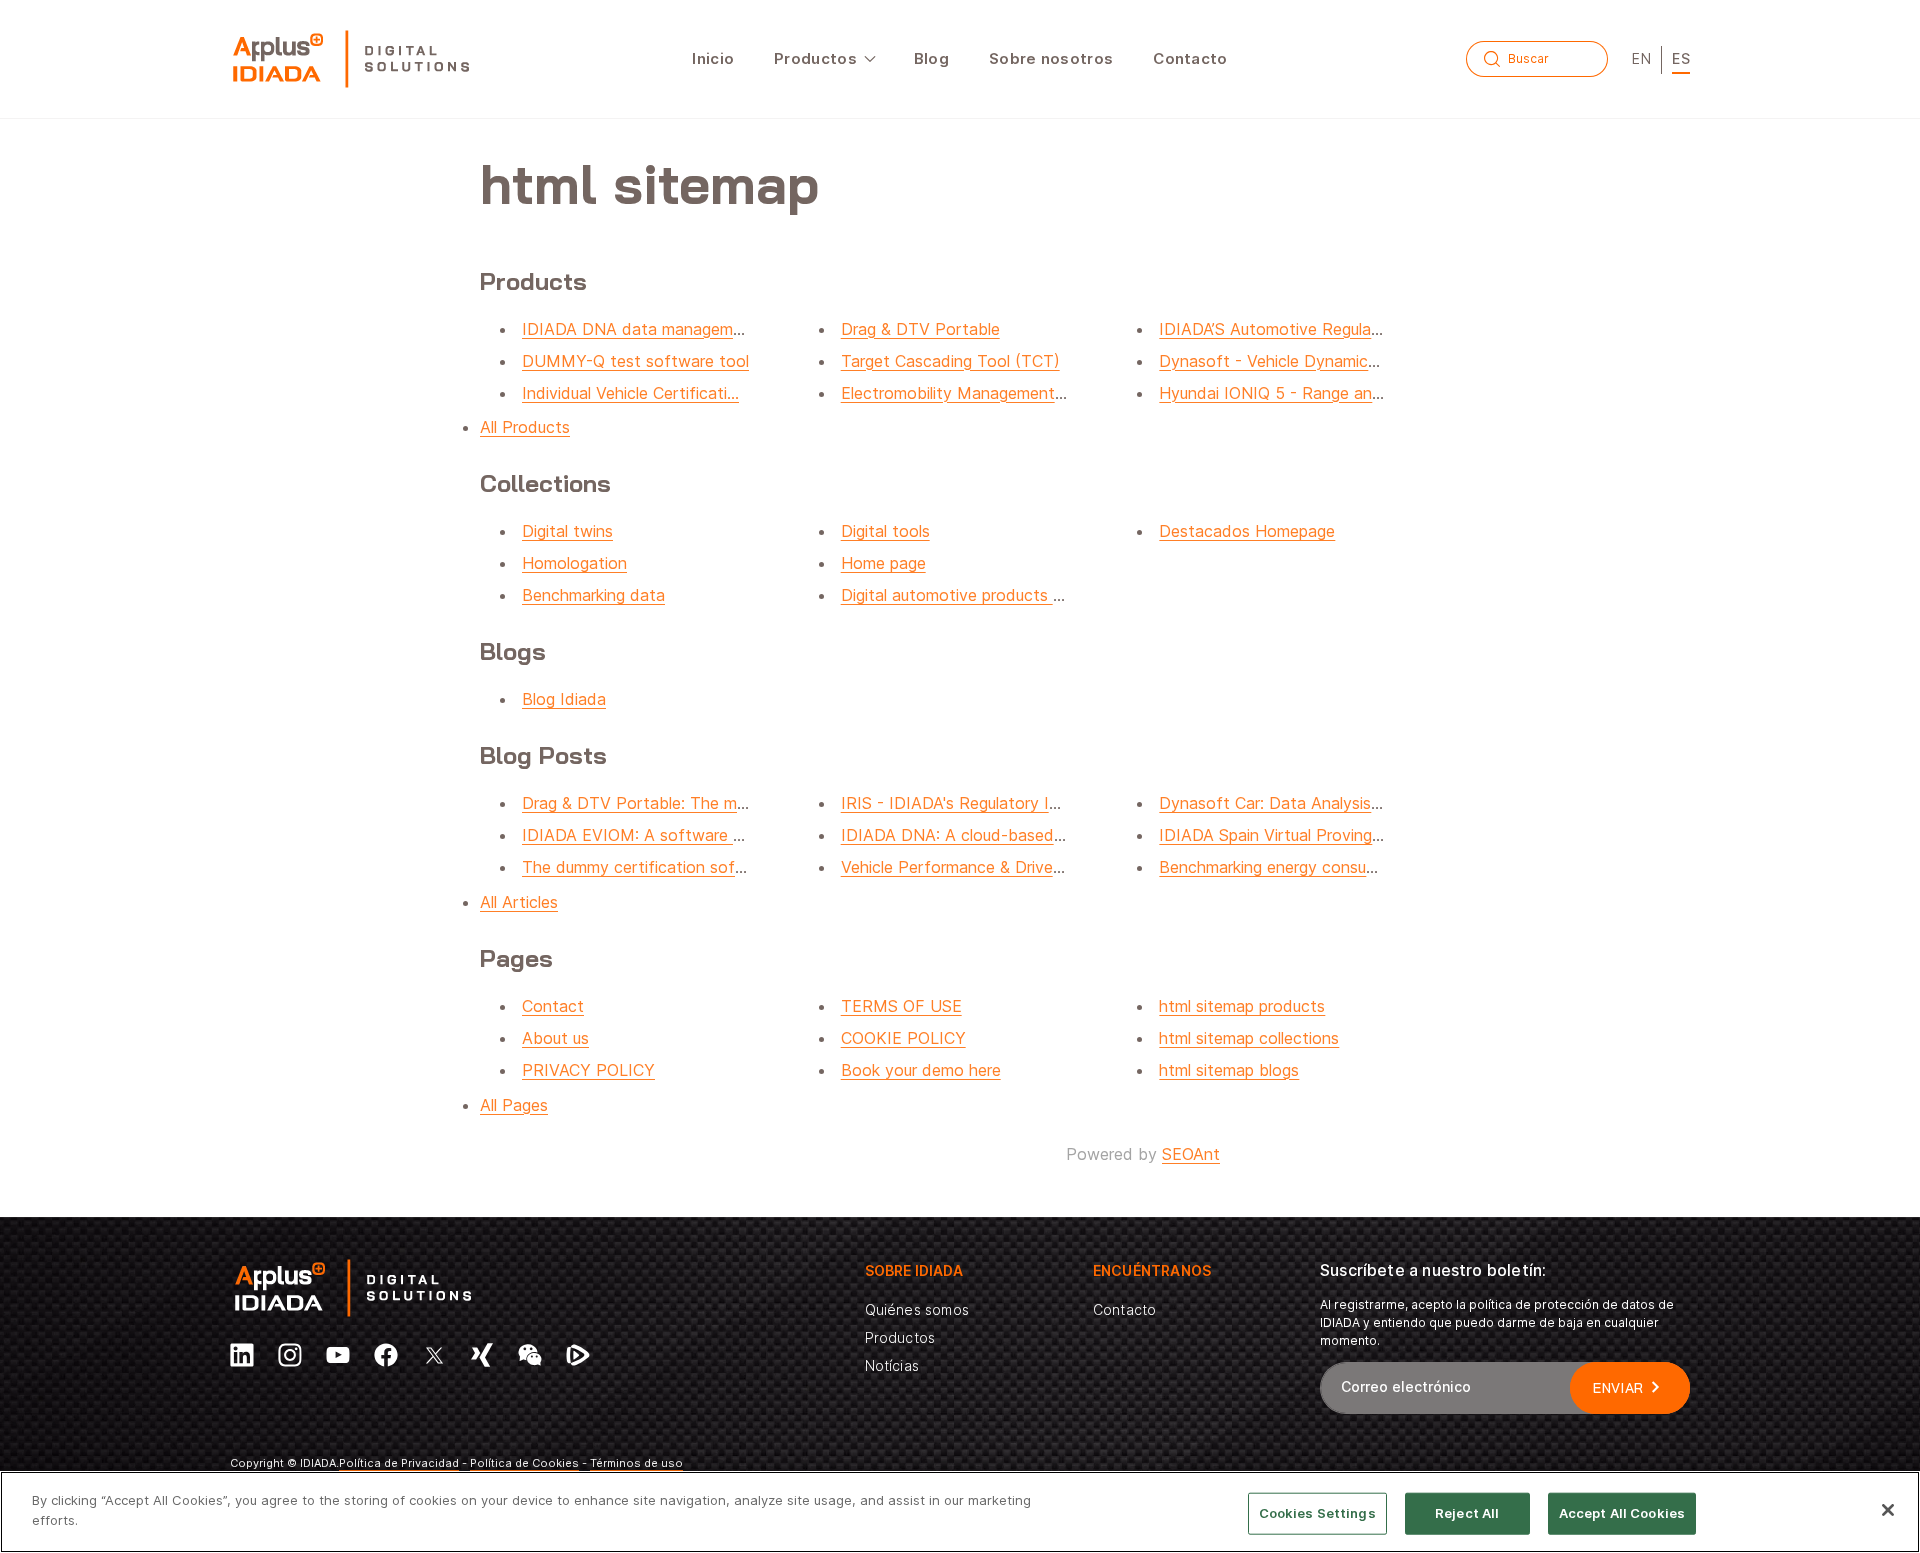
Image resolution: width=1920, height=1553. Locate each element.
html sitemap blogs (1229, 1070)
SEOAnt (1191, 1154)
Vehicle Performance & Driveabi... (964, 867)
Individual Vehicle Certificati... (630, 393)
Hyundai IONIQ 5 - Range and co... (1288, 393)
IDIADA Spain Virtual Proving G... (1280, 835)
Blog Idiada (564, 699)
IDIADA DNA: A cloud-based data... (973, 835)
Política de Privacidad (399, 1463)
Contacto (1124, 1309)
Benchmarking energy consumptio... (1289, 867)
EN (1641, 58)
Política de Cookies (524, 1463)
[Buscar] (1492, 59)
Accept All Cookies (1622, 1513)
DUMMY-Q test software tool (635, 361)
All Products (525, 427)
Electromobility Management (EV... (969, 393)
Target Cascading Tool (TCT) (950, 361)
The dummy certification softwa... (649, 867)
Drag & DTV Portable (920, 329)
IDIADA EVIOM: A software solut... (651, 835)
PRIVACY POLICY (588, 1070)
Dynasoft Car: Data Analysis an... (1282, 803)
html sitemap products (1242, 1006)
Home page (883, 563)
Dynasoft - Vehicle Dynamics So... (1286, 361)
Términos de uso (636, 1463)
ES (1681, 58)
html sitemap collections (1249, 1038)
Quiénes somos (917, 1309)
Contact (553, 1006)
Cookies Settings (1317, 1513)
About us (555, 1038)
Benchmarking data (593, 595)
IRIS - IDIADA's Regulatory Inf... (958, 803)
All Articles (519, 902)
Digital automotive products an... (962, 595)
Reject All (1467, 1513)
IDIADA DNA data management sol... (659, 329)
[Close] (1888, 1510)
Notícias (892, 1365)
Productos (900, 1337)
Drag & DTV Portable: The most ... (650, 803)
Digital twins (567, 531)
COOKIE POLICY (903, 1038)
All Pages (514, 1105)
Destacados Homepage (1247, 531)
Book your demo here (921, 1070)
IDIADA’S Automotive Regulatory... (1286, 329)
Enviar (1618, 1388)
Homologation (574, 563)
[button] (824, 59)
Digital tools (885, 531)
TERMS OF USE (901, 1006)
